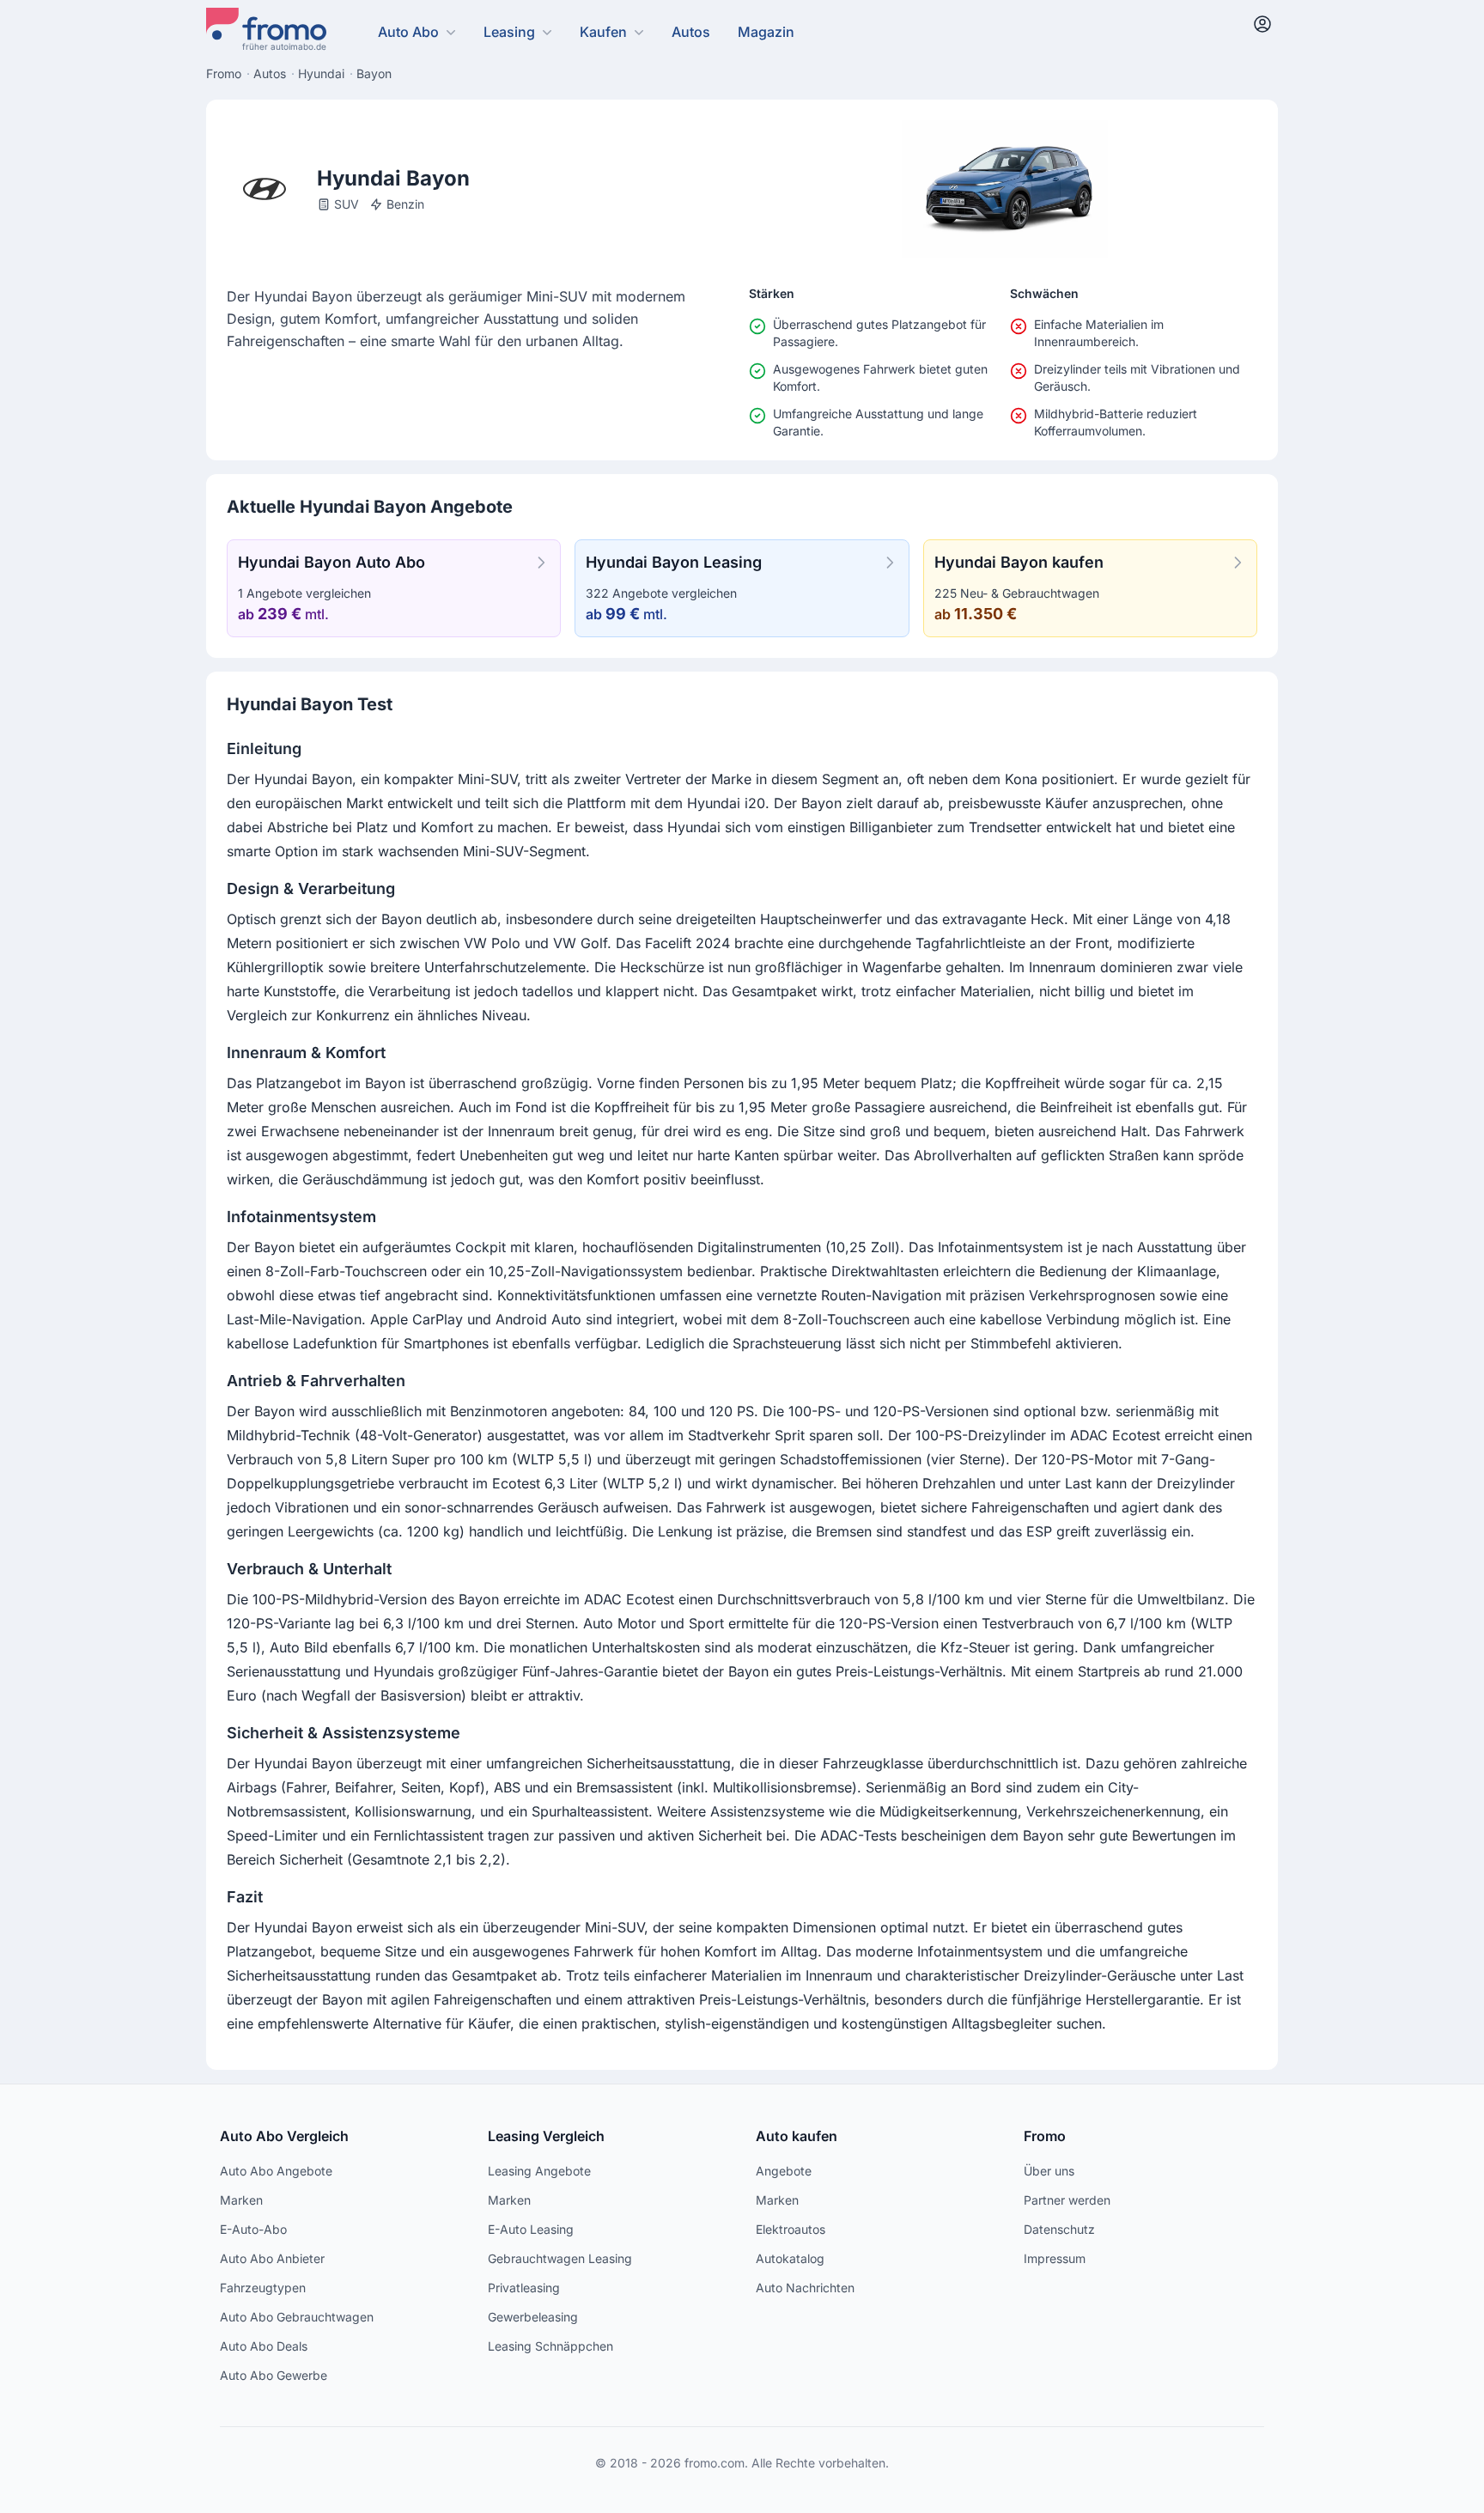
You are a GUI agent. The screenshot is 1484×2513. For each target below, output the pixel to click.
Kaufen (603, 32)
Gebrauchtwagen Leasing (560, 2258)
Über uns (1049, 2171)
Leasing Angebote (539, 2171)
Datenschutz (1059, 2229)
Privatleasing (524, 2288)
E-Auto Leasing (531, 2229)
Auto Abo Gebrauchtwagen (297, 2317)
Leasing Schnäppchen (550, 2346)
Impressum (1055, 2258)
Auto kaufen (797, 2136)
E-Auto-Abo (253, 2229)
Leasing (509, 32)
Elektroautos (791, 2229)
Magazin (766, 32)
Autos (691, 32)
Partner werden (1067, 2200)
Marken (241, 2200)
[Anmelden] (1262, 24)
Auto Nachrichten (805, 2288)
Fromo (1045, 2136)
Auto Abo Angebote (276, 2171)
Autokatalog (790, 2258)
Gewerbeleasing (533, 2317)
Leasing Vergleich (546, 2136)
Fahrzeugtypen (263, 2288)
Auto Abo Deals (264, 2346)
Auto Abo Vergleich (284, 2136)
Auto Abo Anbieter (272, 2258)
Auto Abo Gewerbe (274, 2375)
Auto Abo (408, 32)
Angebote (784, 2171)
